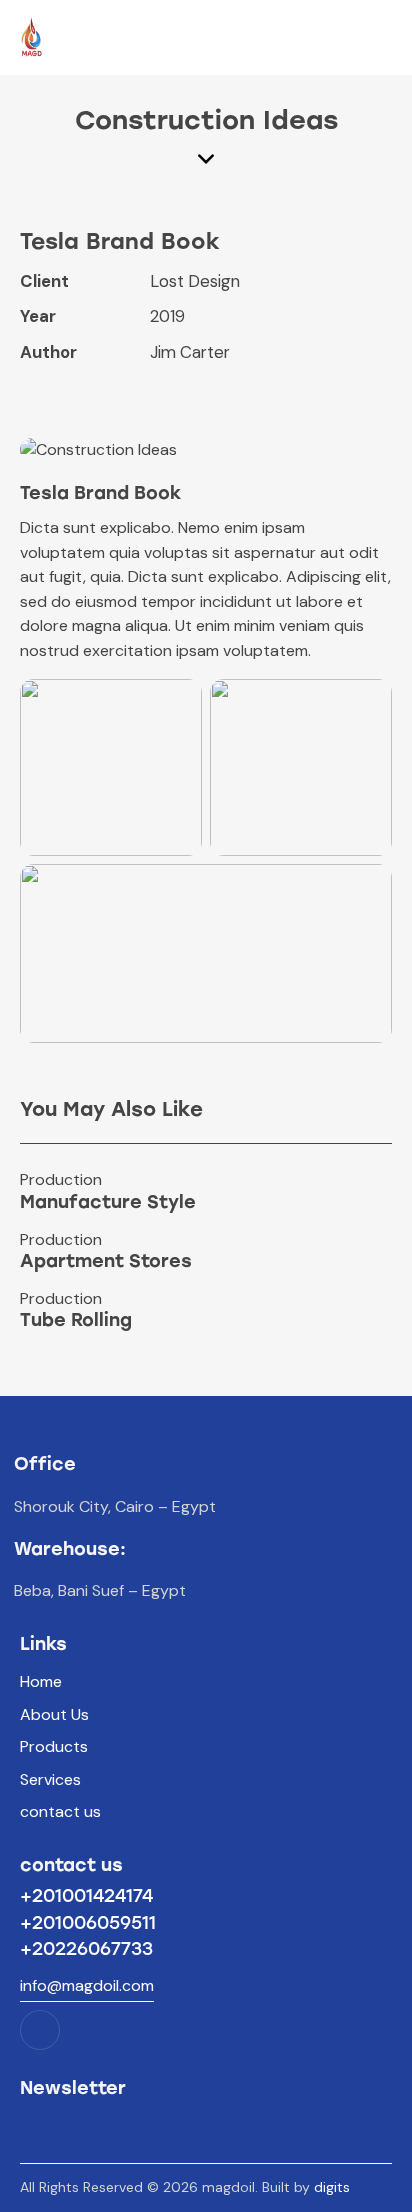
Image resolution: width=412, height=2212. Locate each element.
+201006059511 (88, 1923)
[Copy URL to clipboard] (169, 392)
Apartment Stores (106, 1262)
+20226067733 (86, 1949)
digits (332, 2187)
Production (61, 1180)
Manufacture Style (108, 1203)
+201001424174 (86, 1896)
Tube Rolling (76, 1321)
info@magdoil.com (87, 1985)
